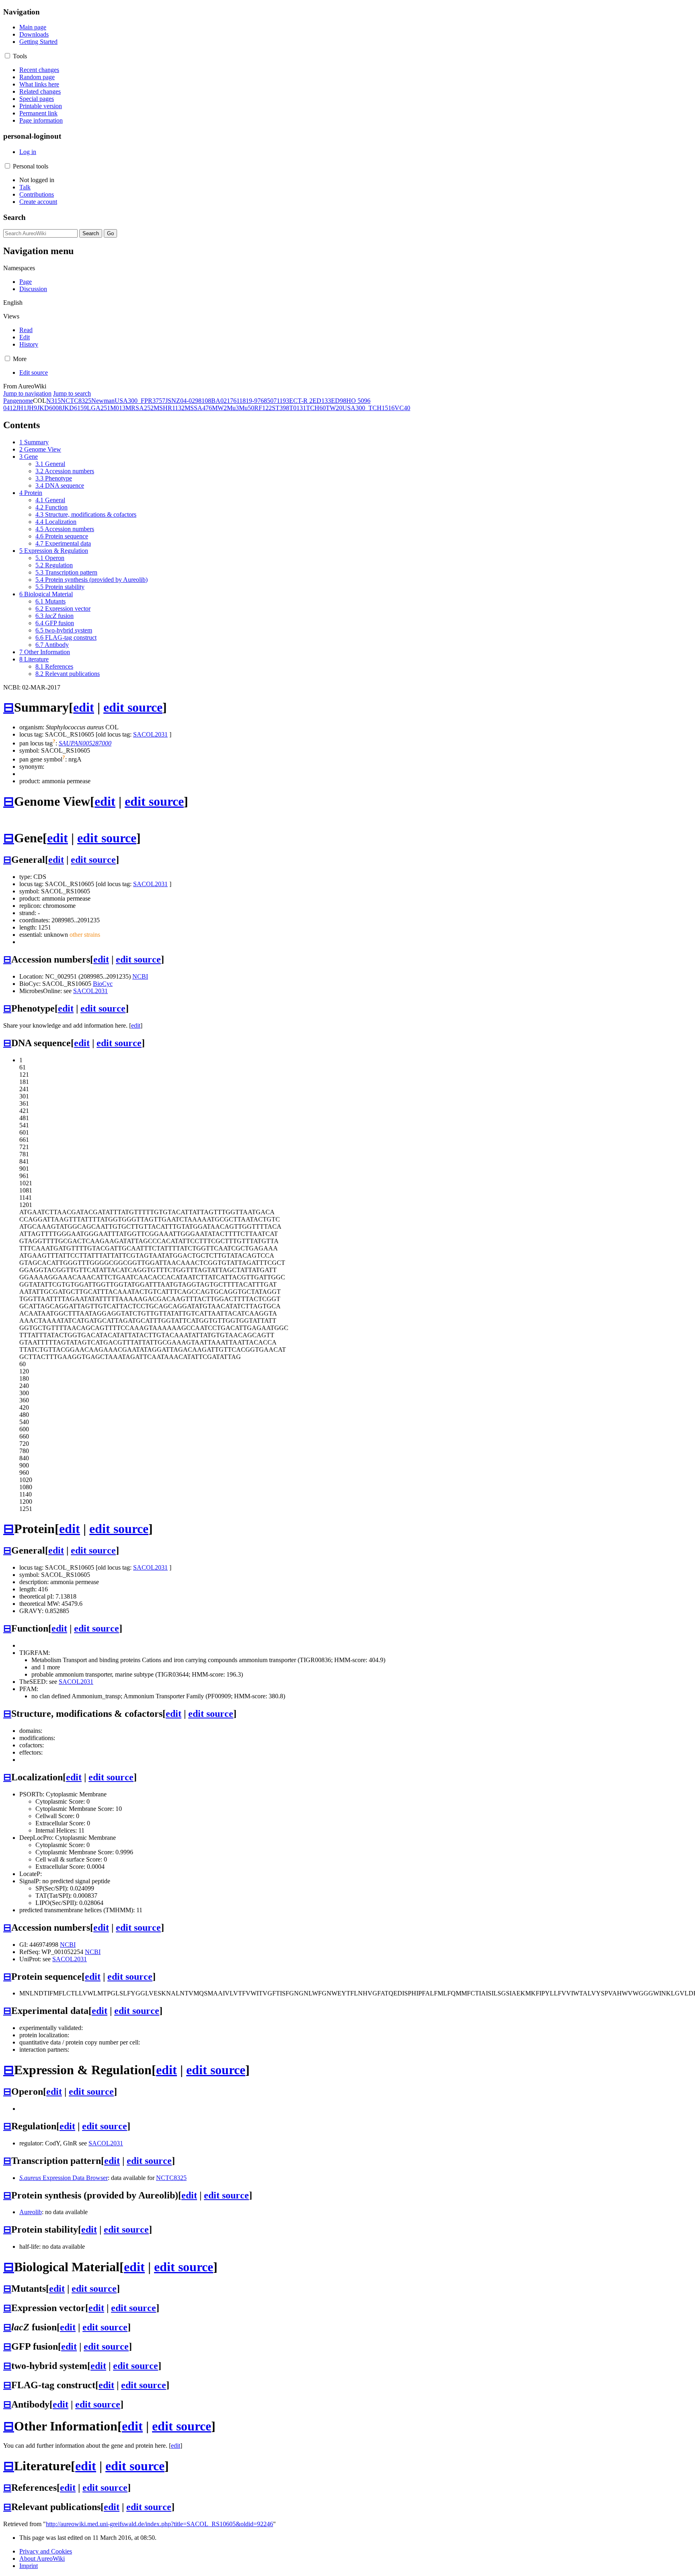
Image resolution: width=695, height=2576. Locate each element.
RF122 (263, 408)
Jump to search (72, 393)
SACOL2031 (150, 734)
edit (84, 707)
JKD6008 (49, 408)
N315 (53, 401)
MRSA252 (140, 408)
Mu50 (247, 408)
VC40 (402, 408)
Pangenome (18, 401)
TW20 (334, 408)
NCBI (140, 976)
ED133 (322, 401)
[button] (7, 56)
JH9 (32, 408)
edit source (133, 707)
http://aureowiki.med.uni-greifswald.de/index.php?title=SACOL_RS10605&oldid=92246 (159, 2524)
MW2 (219, 408)
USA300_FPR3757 (140, 401)
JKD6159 (74, 408)
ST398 (281, 408)
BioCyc (103, 984)
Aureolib (31, 2212)
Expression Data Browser (64, 2178)
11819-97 (249, 401)
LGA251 (99, 408)
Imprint (29, 2566)
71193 (281, 401)
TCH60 (316, 408)
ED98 (339, 401)
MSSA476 (198, 408)
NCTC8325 (76, 401)
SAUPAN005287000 (85, 743)
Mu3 (233, 408)
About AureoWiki (42, 2559)
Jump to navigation (27, 393)
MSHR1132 (169, 408)
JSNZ (173, 401)
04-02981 (192, 401)
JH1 (21, 408)
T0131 (298, 408)
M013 (118, 408)
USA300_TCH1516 (368, 408)
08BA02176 (221, 401)
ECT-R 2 (301, 401)
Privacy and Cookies (46, 2551)
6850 (267, 401)
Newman (103, 401)
